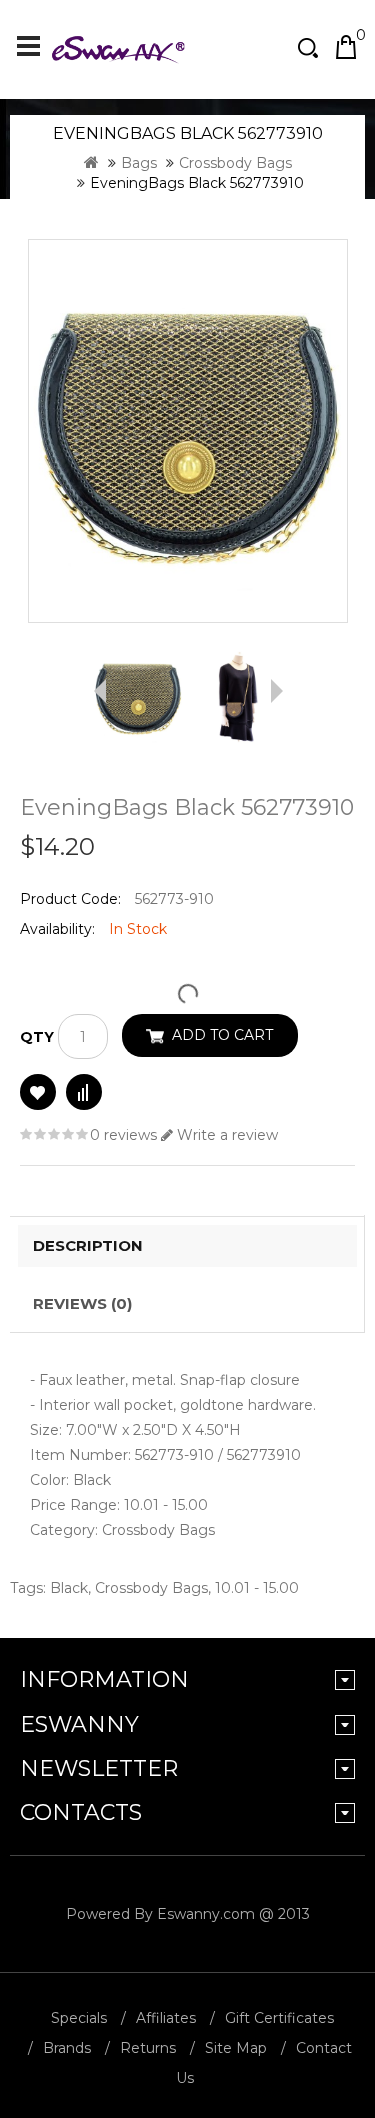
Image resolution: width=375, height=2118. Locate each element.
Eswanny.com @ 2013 (233, 1914)
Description (88, 1245)
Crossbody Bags (235, 163)
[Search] (310, 47)
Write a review (225, 1135)
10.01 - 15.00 (257, 1588)
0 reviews (123, 1135)
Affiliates (166, 2018)
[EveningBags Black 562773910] (188, 431)
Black (69, 1588)
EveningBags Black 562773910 (197, 183)
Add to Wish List (38, 1092)
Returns (148, 2048)
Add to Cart (222, 1035)
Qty (37, 1037)
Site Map (236, 2048)
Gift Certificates (279, 2018)
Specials (79, 2018)
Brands (67, 2048)
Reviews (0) (82, 1303)
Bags (139, 163)
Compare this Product (84, 1092)
